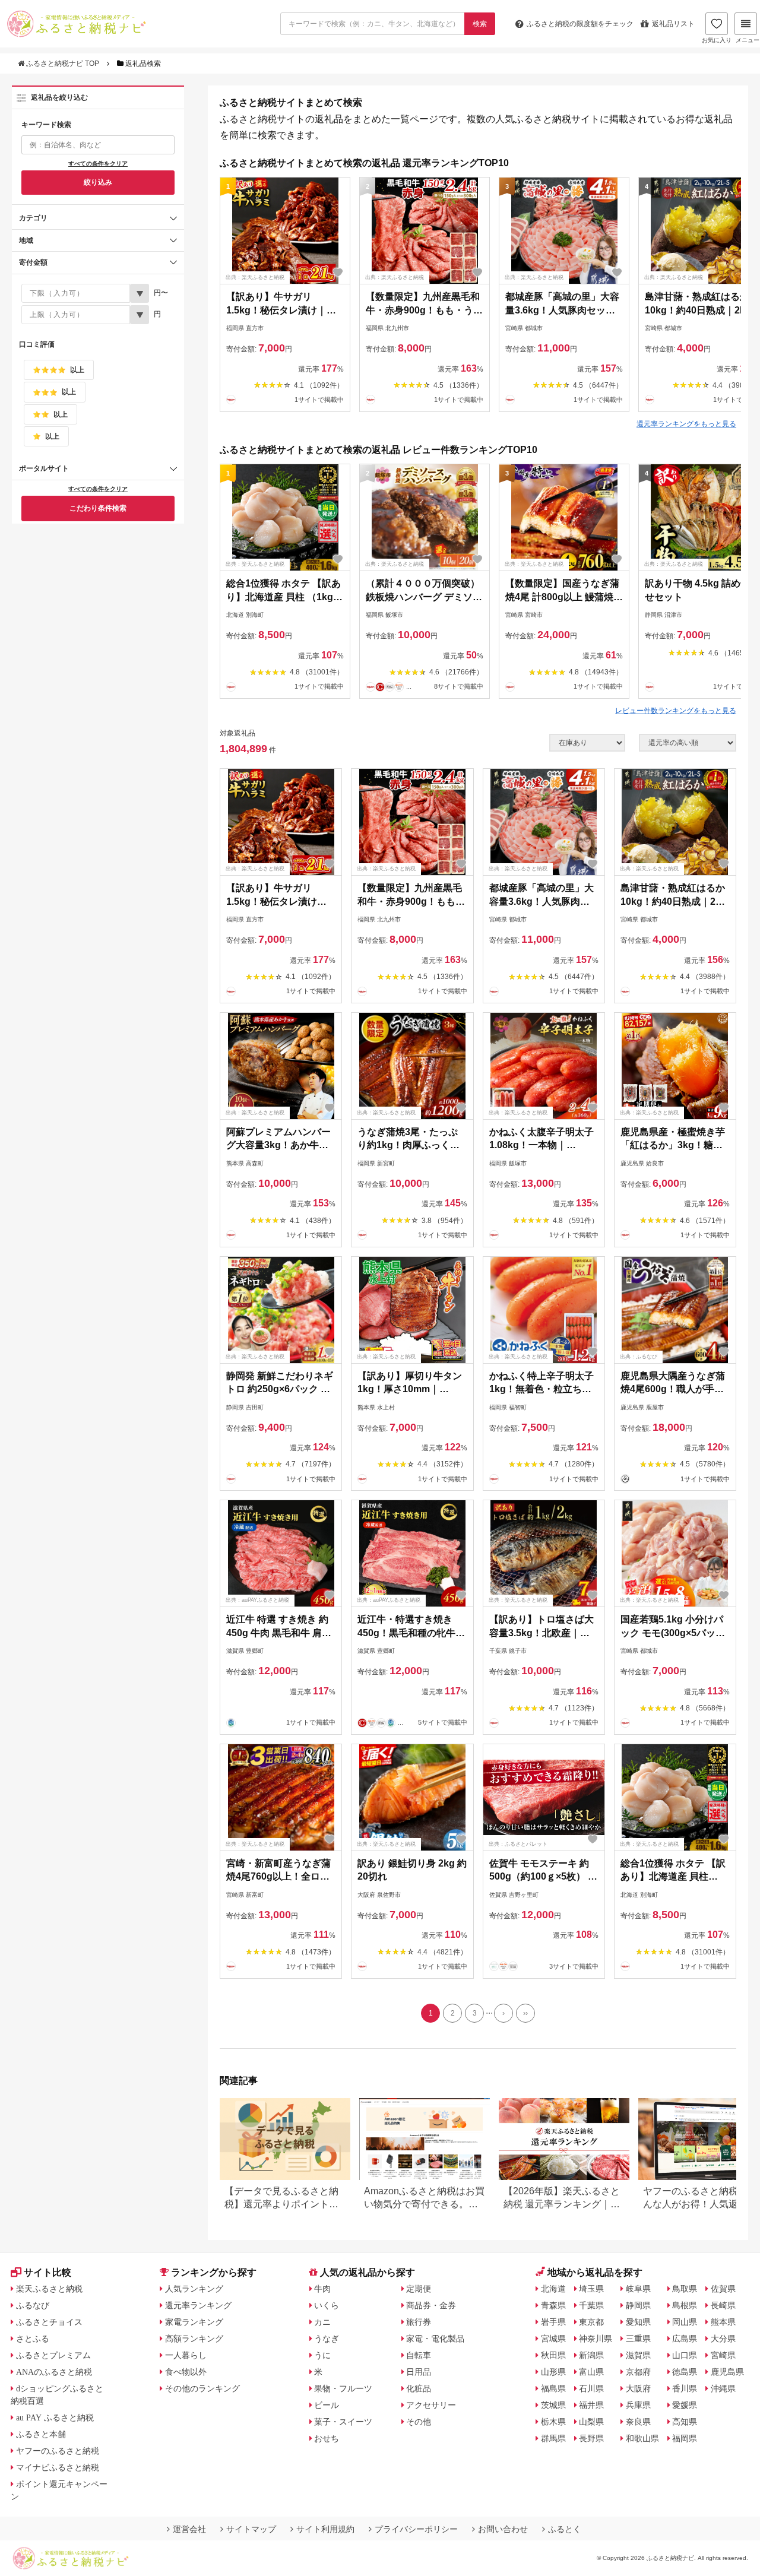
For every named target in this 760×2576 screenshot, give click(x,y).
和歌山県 (642, 2438)
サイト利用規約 (325, 2529)
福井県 (591, 2405)
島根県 (685, 2305)
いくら (327, 2305)
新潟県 (591, 2355)
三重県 (638, 2339)
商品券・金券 (431, 2305)
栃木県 (553, 2422)
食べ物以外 (186, 2372)
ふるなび (33, 2305)
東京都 (591, 2322)
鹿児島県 (727, 2372)
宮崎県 (723, 2355)
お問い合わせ (503, 2529)
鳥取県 (685, 2289)
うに (322, 2355)
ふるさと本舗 (41, 2434)
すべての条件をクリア (98, 164)
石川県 (591, 2388)
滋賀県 (638, 2355)
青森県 (553, 2305)
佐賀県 (723, 2289)
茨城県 (553, 2405)
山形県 (553, 2372)
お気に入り (717, 40)
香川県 (685, 2388)
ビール (327, 2405)
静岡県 (638, 2305)
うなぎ (327, 2339)
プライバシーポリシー (416, 2529)
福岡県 (685, 2438)
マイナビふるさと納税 (58, 2467)
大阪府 (638, 2388)
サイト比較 (47, 2272)
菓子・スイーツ (343, 2422)
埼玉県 (591, 2289)
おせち (327, 2438)
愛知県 (638, 2322)
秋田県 (553, 2355)
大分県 (723, 2339)
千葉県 (591, 2305)
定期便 (419, 2289)
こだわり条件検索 (98, 508)
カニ (322, 2322)
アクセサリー (431, 2405)
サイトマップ (251, 2529)
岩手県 (553, 2322)
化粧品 (419, 2388)
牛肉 (322, 2289)
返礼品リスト (673, 24)
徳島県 (685, 2372)
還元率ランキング (198, 2305)
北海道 (553, 2289)
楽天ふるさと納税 (49, 2289)
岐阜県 (638, 2289)
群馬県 (553, 2438)
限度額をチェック (580, 24)
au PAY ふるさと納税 (55, 2417)
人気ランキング (194, 2289)
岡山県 (685, 2322)
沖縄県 (723, 2388)
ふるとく (565, 2529)
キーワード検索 (46, 125)
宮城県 (553, 2339)
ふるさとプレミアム (53, 2355)
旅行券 (419, 2322)
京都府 (638, 2372)
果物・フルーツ (343, 2388)
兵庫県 (638, 2405)
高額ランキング (194, 2339)
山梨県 (591, 2422)
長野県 (591, 2438)
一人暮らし (186, 2355)
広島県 (685, 2339)
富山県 (591, 2372)
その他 (419, 2422)
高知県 (685, 2422)
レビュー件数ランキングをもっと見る (676, 711)
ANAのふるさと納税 (54, 2372)
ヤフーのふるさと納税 (58, 2451)
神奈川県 (596, 2339)
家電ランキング (194, 2322)
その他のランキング (202, 2388)
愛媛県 (685, 2405)
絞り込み (98, 182)
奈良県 (638, 2422)
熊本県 (723, 2322)
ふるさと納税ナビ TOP (63, 64)
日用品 (419, 2372)
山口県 (685, 2355)
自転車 (419, 2355)
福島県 (553, 2388)
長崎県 (723, 2305)
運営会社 (189, 2529)
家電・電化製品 (435, 2339)
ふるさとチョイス (49, 2322)
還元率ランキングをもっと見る (686, 424)
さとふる (33, 2339)
